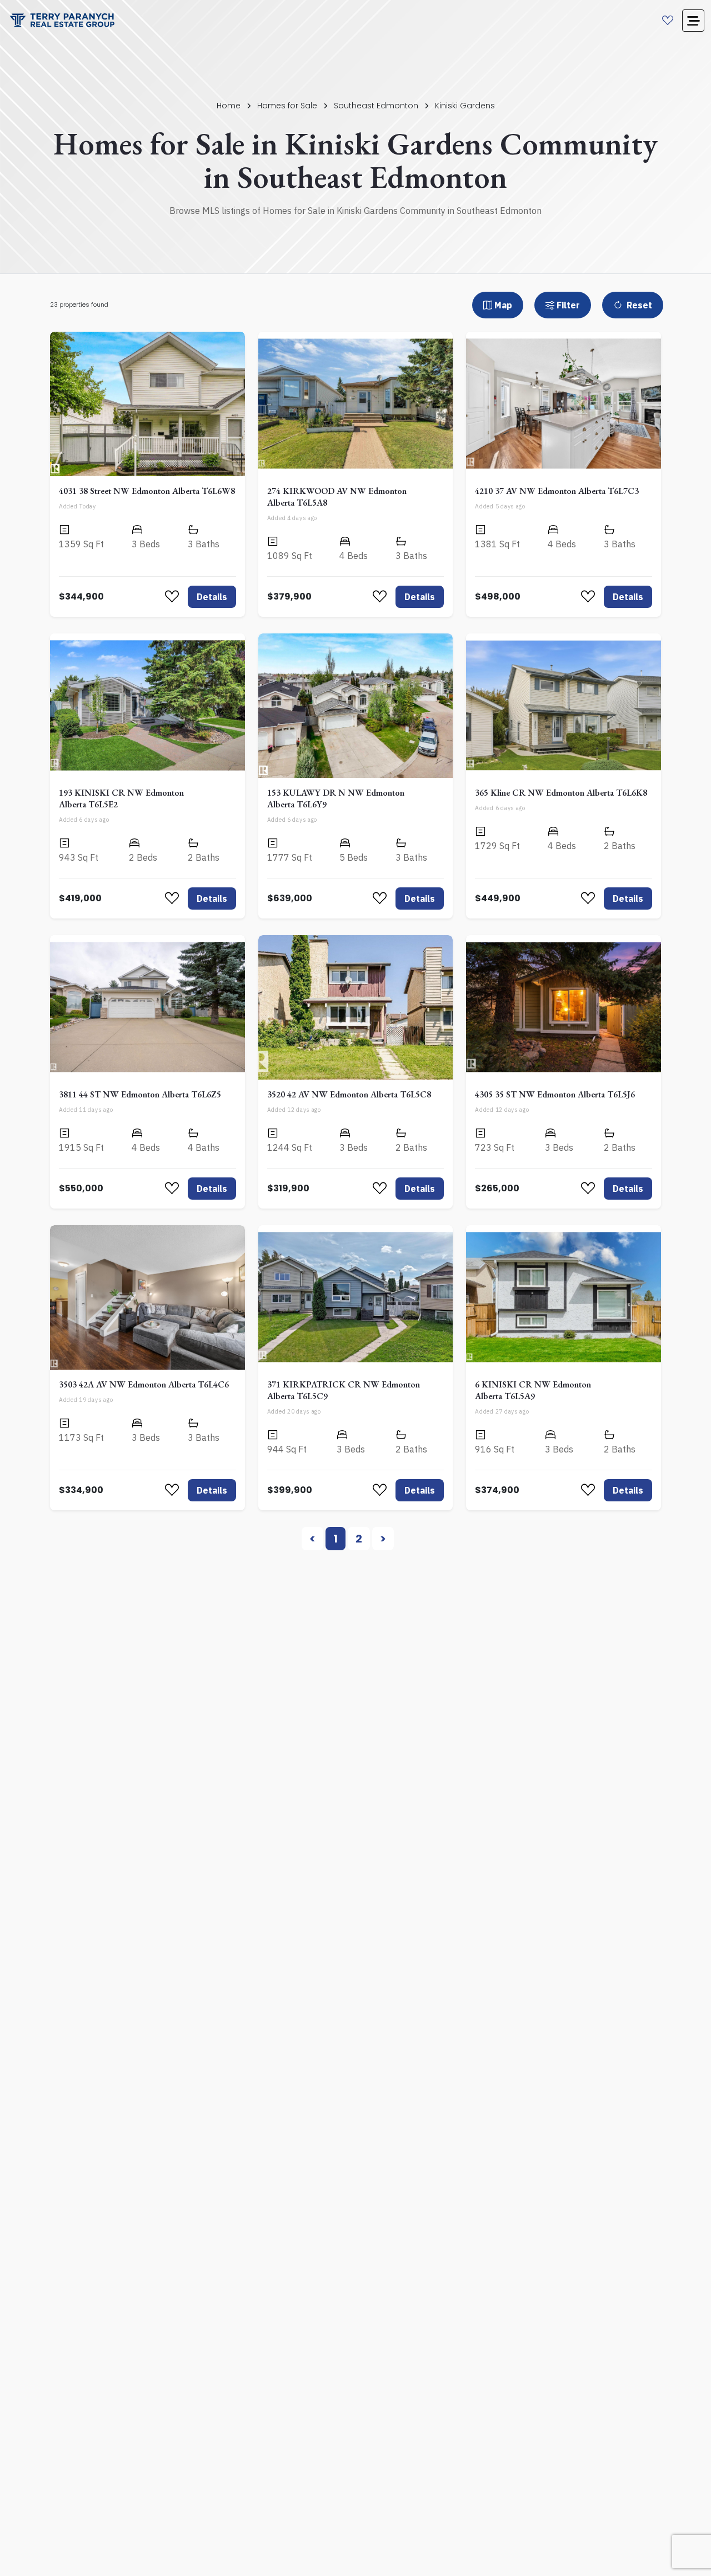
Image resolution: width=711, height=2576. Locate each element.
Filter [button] (568, 305)
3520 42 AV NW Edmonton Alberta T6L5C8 (349, 1094)
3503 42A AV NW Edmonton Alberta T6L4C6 (144, 1384)
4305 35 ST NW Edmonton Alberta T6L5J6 (555, 1094)
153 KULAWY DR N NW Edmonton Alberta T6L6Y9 (336, 798)
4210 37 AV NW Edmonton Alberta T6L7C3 (557, 491)
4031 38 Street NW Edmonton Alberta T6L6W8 (147, 491)
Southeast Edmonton (376, 106)
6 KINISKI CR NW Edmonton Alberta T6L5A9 (533, 1390)
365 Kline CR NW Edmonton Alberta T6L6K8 (561, 793)
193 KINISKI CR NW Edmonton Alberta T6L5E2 (121, 798)
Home (229, 106)
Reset (638, 305)
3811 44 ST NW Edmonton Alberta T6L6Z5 (140, 1094)
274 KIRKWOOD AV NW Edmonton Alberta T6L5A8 (337, 497)
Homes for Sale (287, 106)
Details (212, 597)
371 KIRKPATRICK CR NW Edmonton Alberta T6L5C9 (344, 1390)
